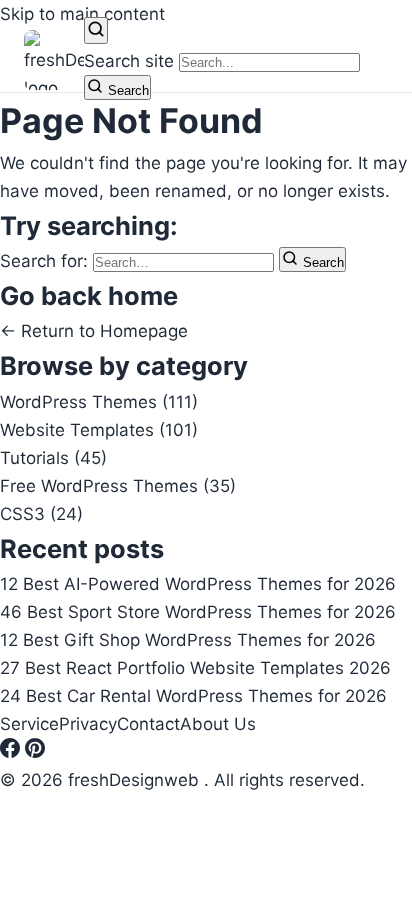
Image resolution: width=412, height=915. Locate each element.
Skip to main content (82, 14)
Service (29, 724)
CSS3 (41, 514)
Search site (129, 61)
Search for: (46, 261)
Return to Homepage (94, 331)
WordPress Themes (99, 402)
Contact (148, 724)
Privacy (88, 724)
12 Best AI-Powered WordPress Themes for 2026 (198, 584)
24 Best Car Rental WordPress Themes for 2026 (193, 696)
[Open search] (96, 30)
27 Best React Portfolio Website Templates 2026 (195, 668)
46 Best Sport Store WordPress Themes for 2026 (198, 612)
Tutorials (53, 458)
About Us (218, 724)
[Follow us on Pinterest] (35, 752)
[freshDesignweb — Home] (54, 60)
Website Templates (99, 430)
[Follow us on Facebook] (12, 752)
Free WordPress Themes (118, 486)
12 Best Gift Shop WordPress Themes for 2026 (188, 640)
